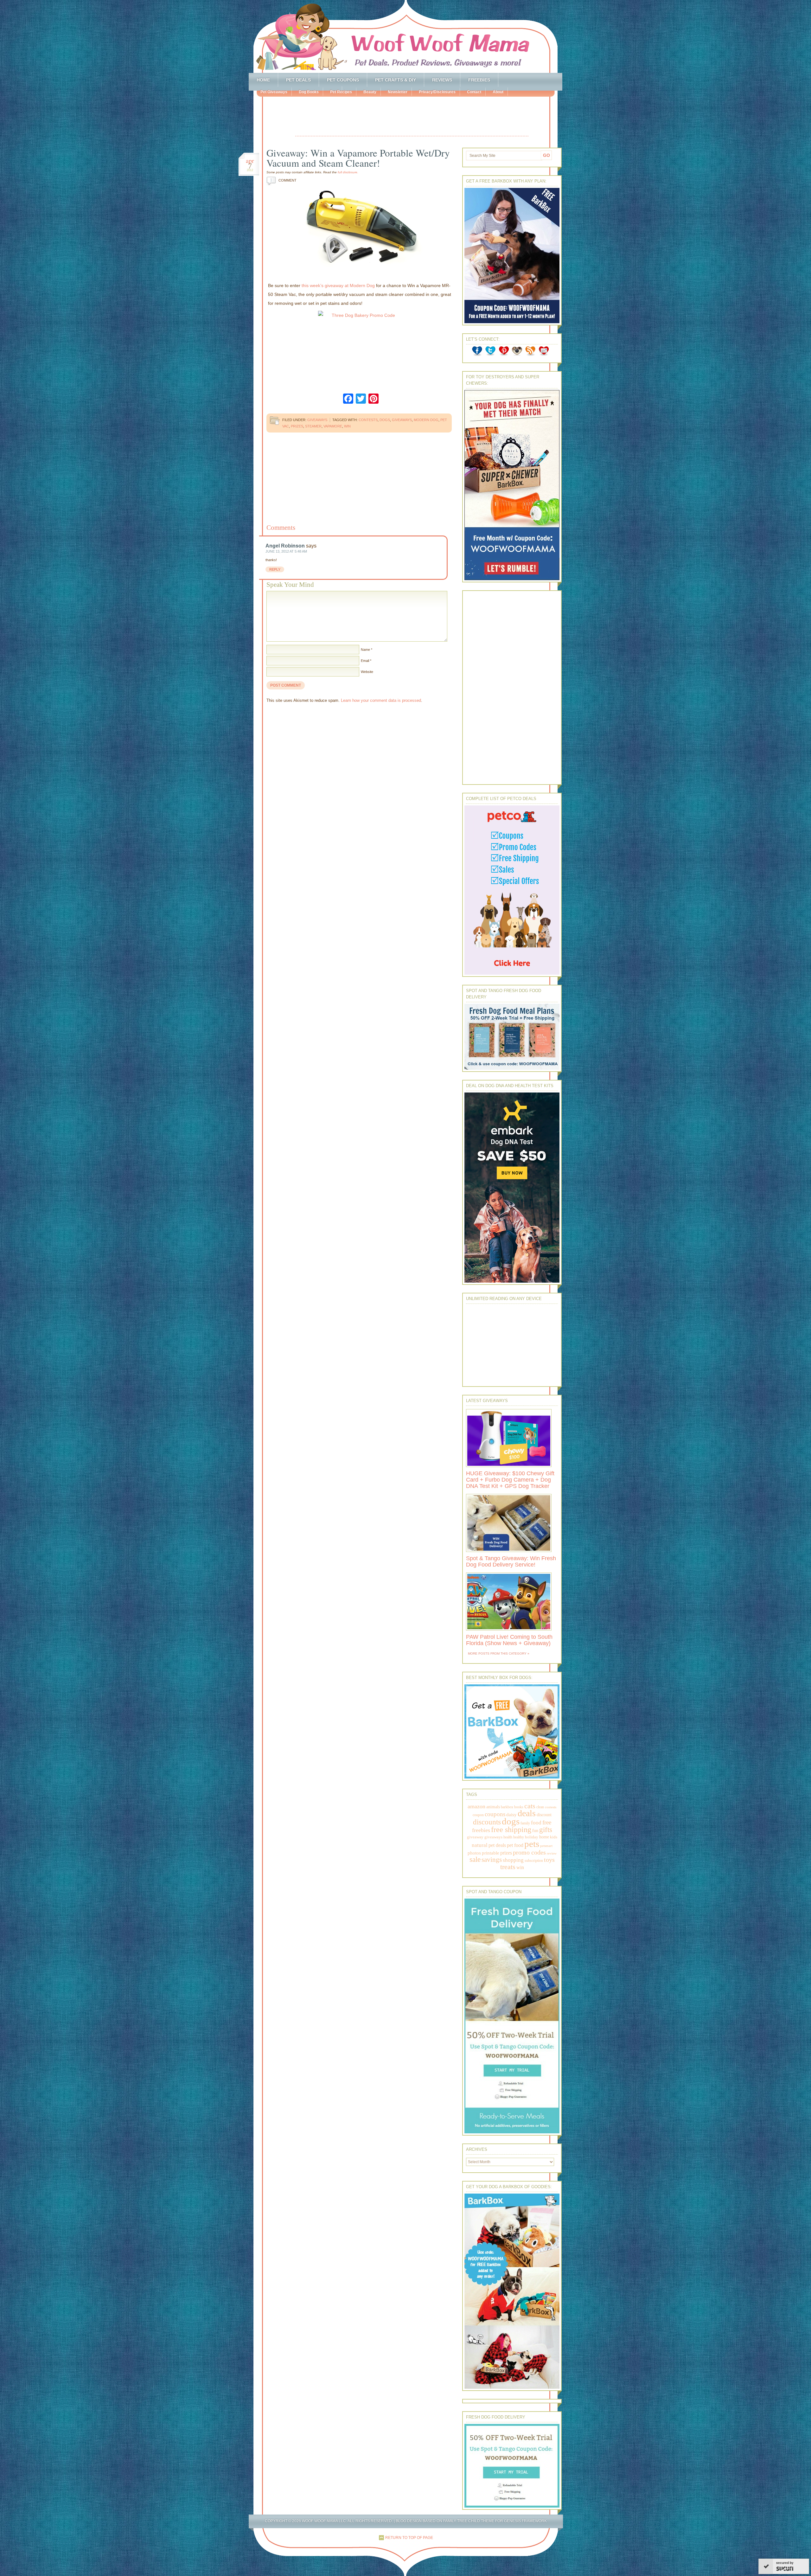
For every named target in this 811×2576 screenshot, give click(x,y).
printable (491, 1853)
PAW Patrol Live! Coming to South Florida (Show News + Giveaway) (509, 1640)
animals (493, 1807)
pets (532, 1844)
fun (535, 1831)
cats (530, 1806)
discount (544, 1815)
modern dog (426, 420)
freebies (481, 1830)
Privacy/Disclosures (437, 92)
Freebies (479, 80)
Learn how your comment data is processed (381, 700)
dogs (385, 420)
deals (527, 1813)
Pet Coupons (343, 80)
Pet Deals (298, 80)
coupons (495, 1814)
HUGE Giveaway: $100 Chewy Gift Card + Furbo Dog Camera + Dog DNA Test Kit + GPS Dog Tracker (510, 1480)
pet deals (497, 1845)
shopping (513, 1860)
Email (365, 661)
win (347, 426)
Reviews (442, 80)
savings (492, 1860)
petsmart (546, 1846)
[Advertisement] (412, 117)
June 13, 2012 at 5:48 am (286, 551)
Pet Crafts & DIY (396, 80)
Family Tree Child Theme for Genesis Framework (495, 2521)
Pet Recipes (341, 92)
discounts (487, 1822)
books (519, 1807)
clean (540, 1807)
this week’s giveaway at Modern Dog (338, 285)
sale (475, 1859)
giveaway (475, 1837)
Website (367, 672)
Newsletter (398, 92)
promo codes (529, 1852)
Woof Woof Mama (405, 36)
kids (554, 1837)
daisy (511, 1814)
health (508, 1837)
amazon (476, 1806)
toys (549, 1860)
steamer (313, 426)
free (547, 1822)
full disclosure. (348, 172)
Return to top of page (409, 2538)
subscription (534, 1861)
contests (368, 420)
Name (365, 650)
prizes (297, 426)
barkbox (507, 1807)
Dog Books (309, 92)
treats (508, 1867)
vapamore (333, 426)
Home (263, 80)
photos (474, 1853)
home (544, 1837)
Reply (275, 569)
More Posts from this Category (497, 1653)
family (525, 1823)
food (536, 1823)
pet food (515, 1845)
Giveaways (317, 420)
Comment (283, 180)
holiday (532, 1837)
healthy (519, 1837)
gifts (546, 1830)
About (498, 92)
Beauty (370, 92)
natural (480, 1845)
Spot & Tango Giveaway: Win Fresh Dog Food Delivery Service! (511, 1561)
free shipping (511, 1829)
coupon (478, 1815)
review (552, 1853)
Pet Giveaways (274, 92)
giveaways (402, 420)
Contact (474, 92)
